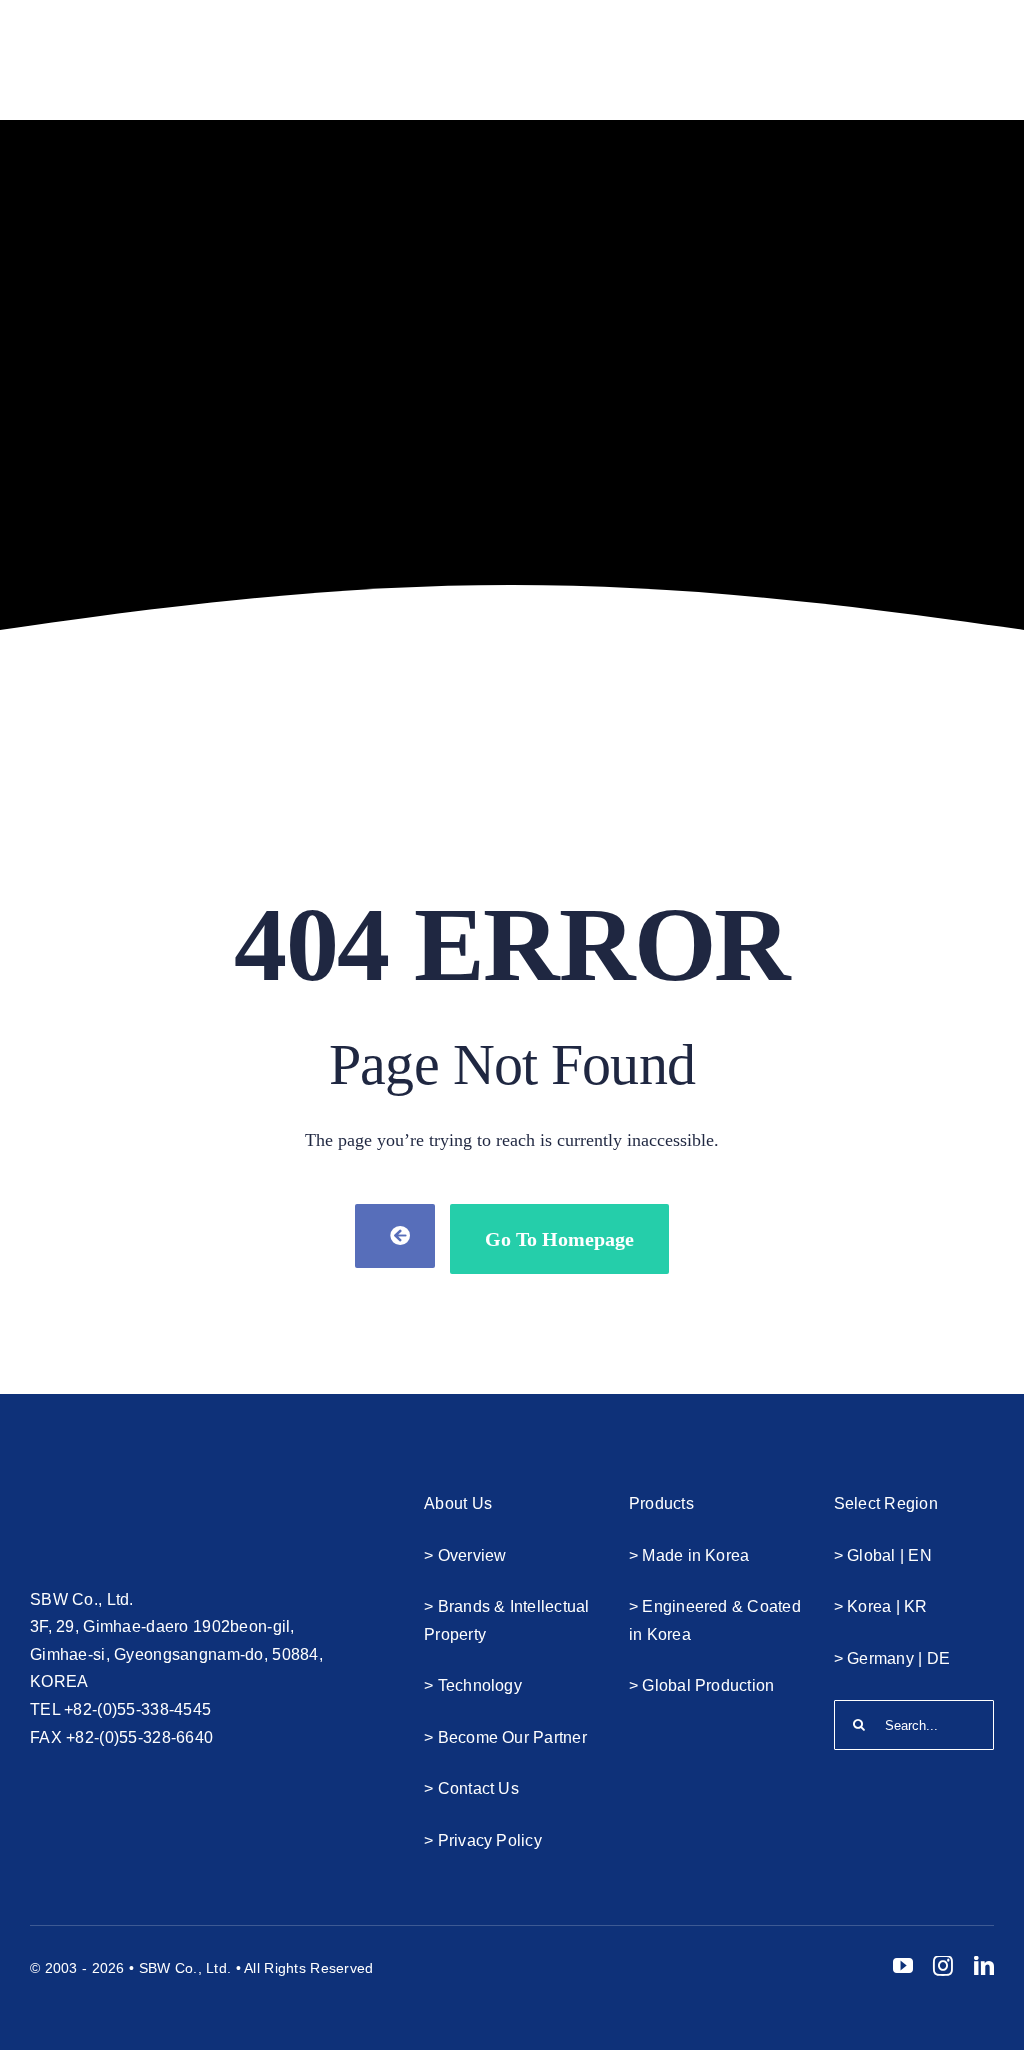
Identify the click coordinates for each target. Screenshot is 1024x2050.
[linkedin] (984, 1966)
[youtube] (903, 1966)
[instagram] (943, 1966)
